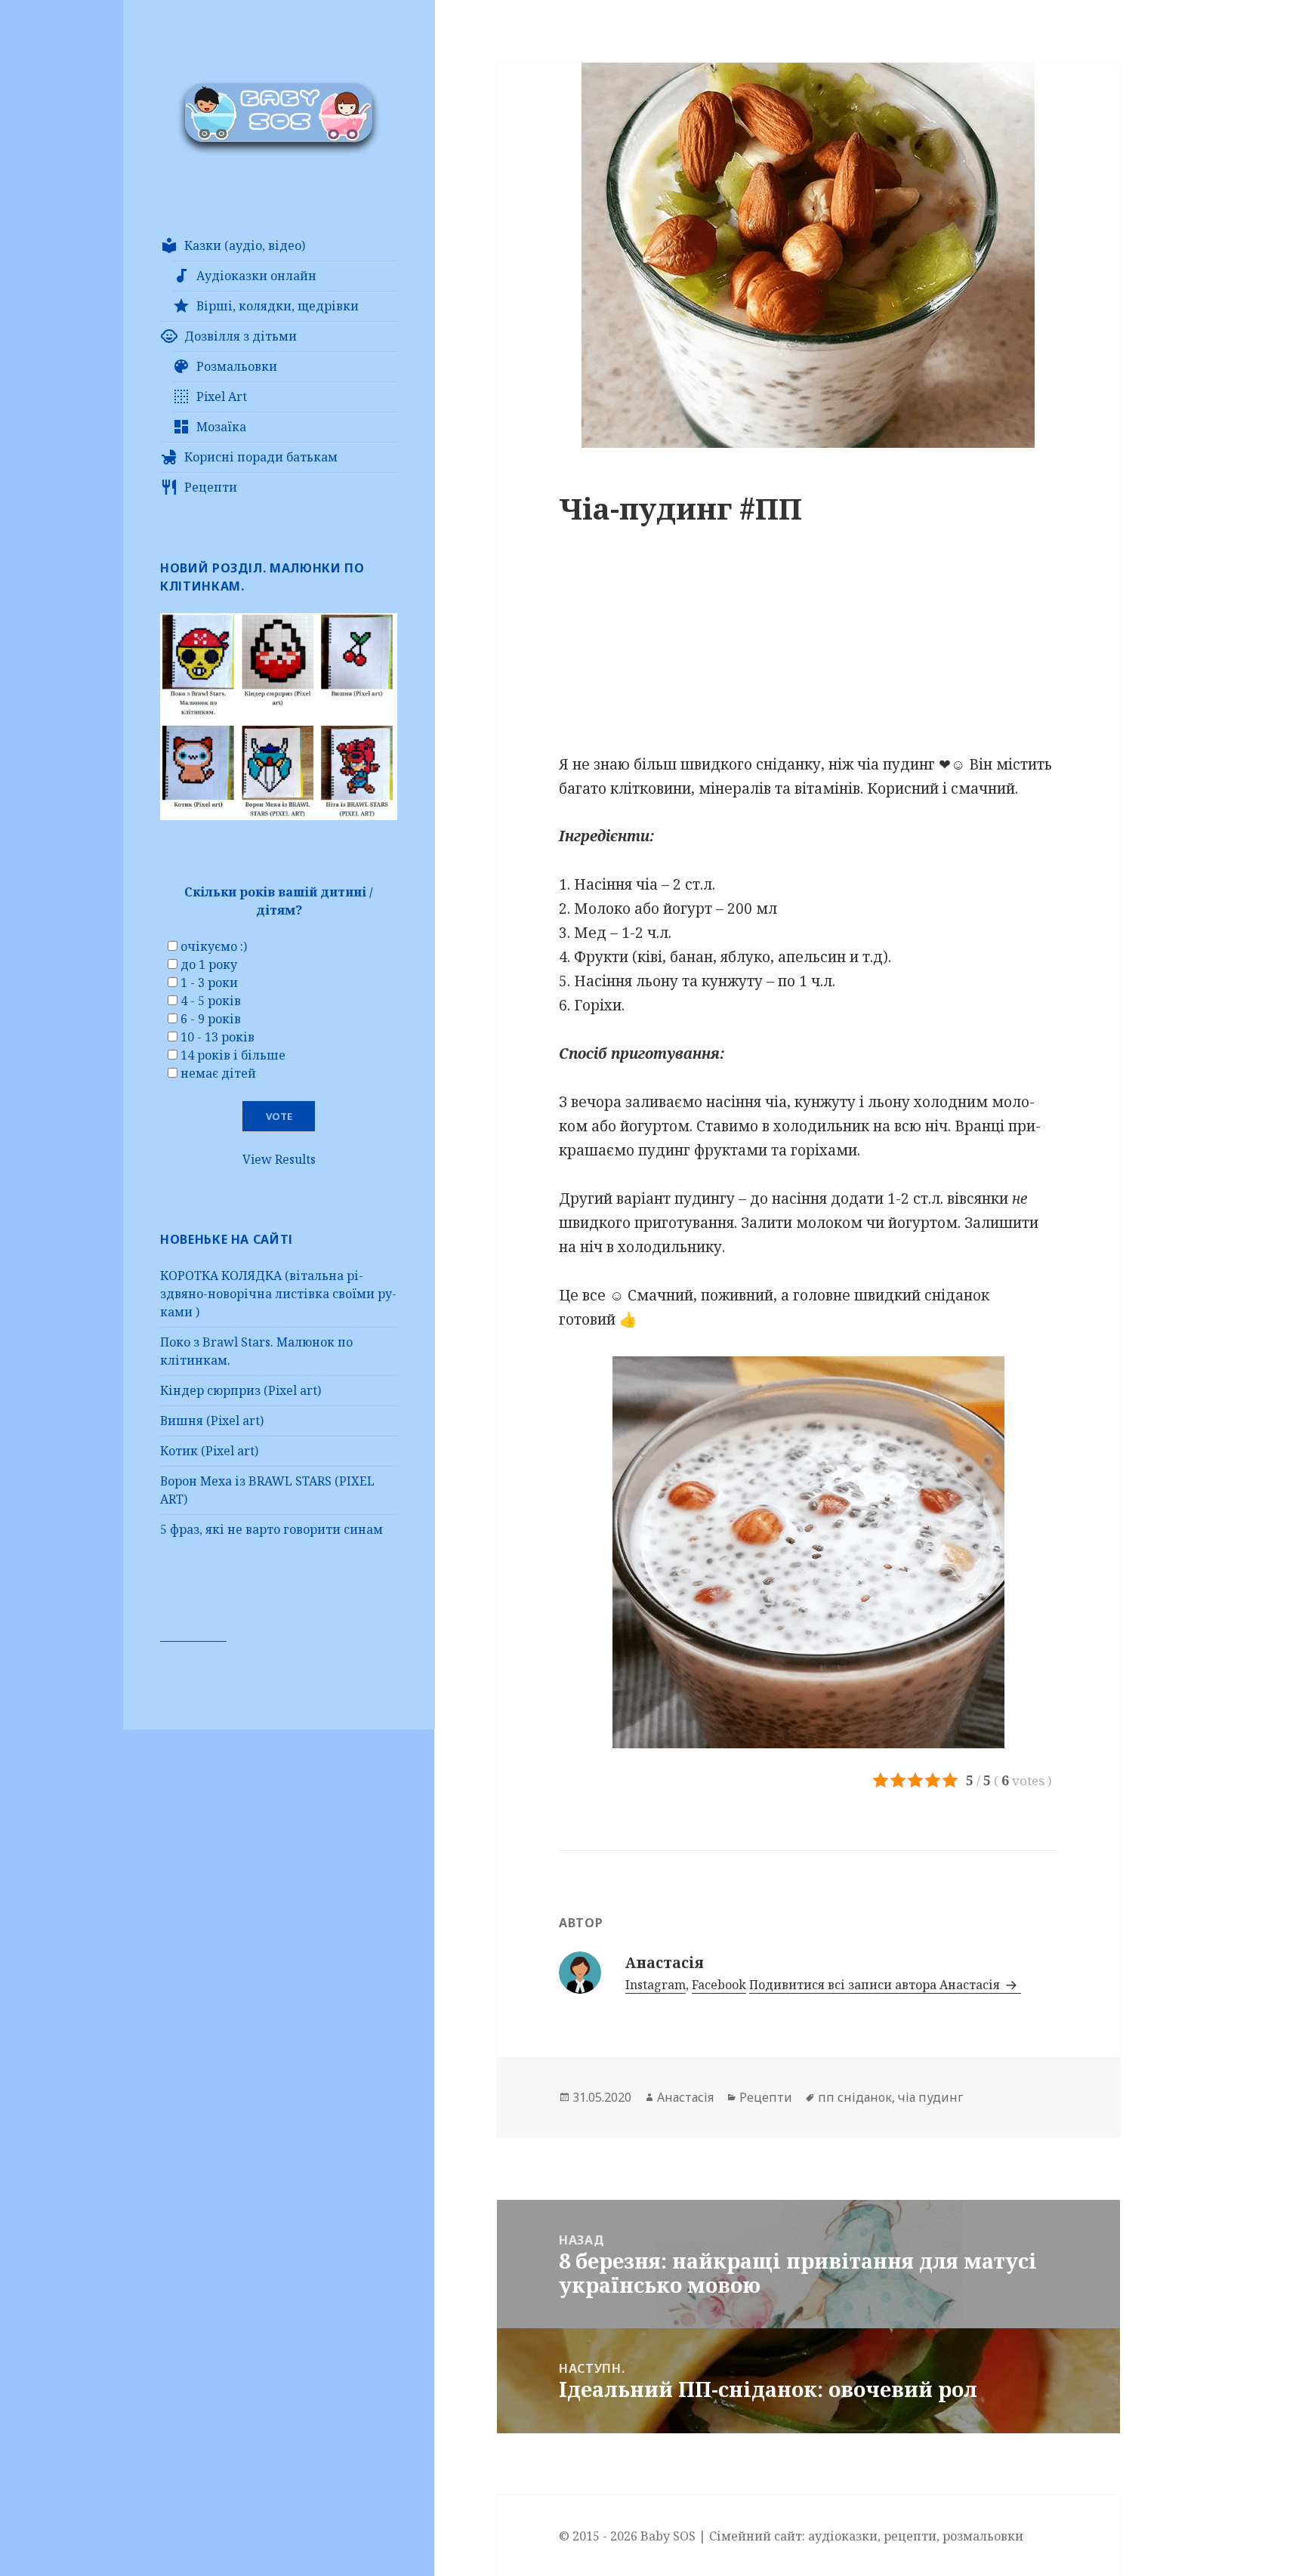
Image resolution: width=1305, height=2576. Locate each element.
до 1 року (209, 964)
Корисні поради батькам (261, 457)
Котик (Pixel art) (209, 1451)
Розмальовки (237, 366)
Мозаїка (221, 427)
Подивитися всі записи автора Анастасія (876, 1985)
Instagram (656, 1985)
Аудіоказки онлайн (256, 276)
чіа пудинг (930, 2097)
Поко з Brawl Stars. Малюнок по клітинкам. (256, 1351)
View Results (279, 1159)
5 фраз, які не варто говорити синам (271, 1529)
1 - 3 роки (209, 983)
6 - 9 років (211, 1019)
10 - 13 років (217, 1037)
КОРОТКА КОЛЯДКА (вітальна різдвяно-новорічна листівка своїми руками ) (278, 1294)
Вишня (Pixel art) (212, 1421)
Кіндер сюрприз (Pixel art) (241, 1390)
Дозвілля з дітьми (241, 336)
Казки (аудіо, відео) (245, 245)
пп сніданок (855, 2097)
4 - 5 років (211, 1001)
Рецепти (211, 487)
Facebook (719, 1985)
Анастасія (685, 2097)
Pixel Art (222, 396)
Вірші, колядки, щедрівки (278, 306)
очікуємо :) (214, 946)
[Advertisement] (808, 647)
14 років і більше (233, 1055)
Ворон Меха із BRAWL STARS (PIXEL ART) (267, 1490)
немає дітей (218, 1073)
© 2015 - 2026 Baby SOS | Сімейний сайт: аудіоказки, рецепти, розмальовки (791, 2536)
